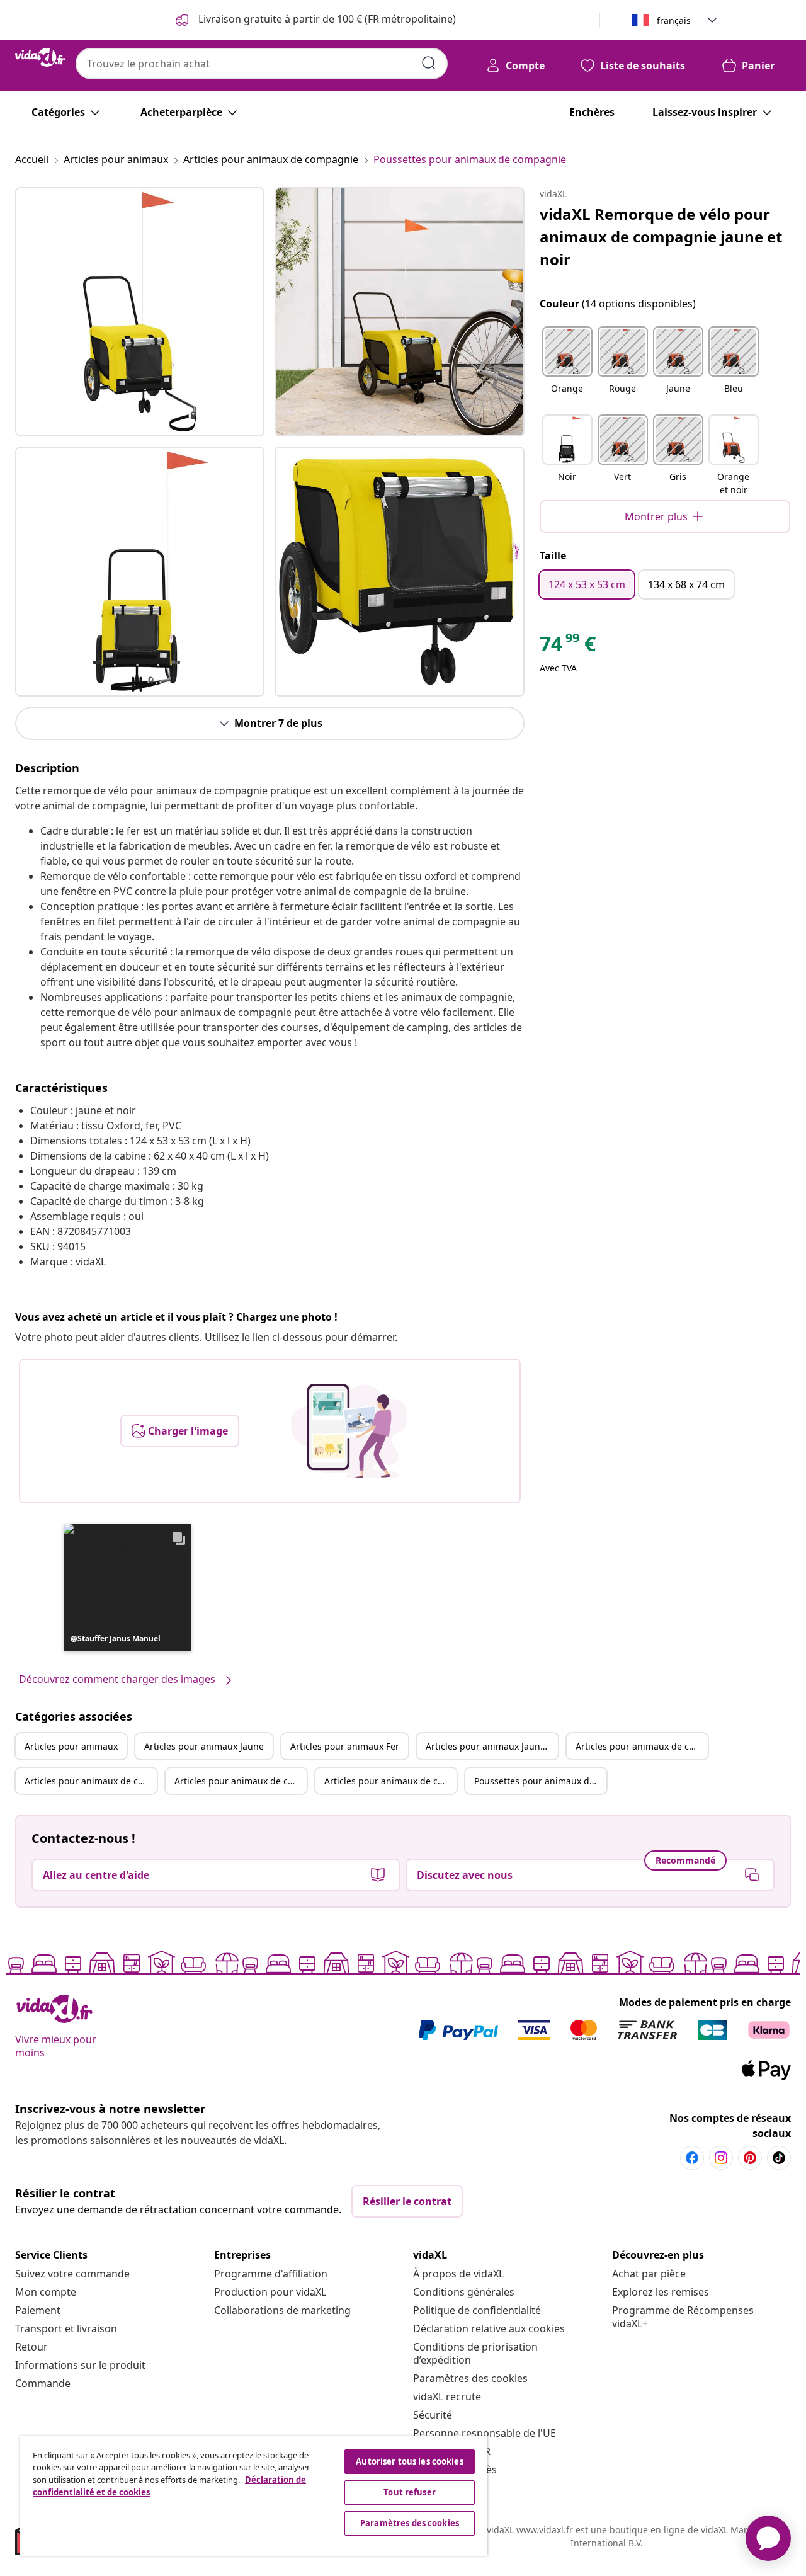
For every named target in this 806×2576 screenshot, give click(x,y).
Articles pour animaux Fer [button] (345, 1746)
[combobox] (262, 64)
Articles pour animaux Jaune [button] (204, 1746)
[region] (254, 2496)
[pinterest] (750, 2158)
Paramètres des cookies (470, 2378)
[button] (128, 1587)
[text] (568, 647)
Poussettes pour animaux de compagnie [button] (540, 1781)
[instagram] (721, 2158)
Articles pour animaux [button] (71, 1746)
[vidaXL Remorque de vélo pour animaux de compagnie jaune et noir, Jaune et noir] (140, 312)
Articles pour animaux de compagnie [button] (642, 1746)
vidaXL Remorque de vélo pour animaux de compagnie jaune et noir (661, 237)
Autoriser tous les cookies (409, 2461)
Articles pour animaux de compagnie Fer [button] (241, 1781)
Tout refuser (410, 2492)
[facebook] (692, 2158)
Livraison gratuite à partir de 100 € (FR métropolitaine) (326, 19)
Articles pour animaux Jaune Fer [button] (492, 1746)
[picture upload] (349, 1431)
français (674, 20)
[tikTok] (779, 2158)
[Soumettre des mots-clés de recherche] (429, 63)
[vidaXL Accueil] (40, 57)
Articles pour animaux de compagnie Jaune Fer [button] (390, 1781)
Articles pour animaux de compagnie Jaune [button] (91, 1781)
